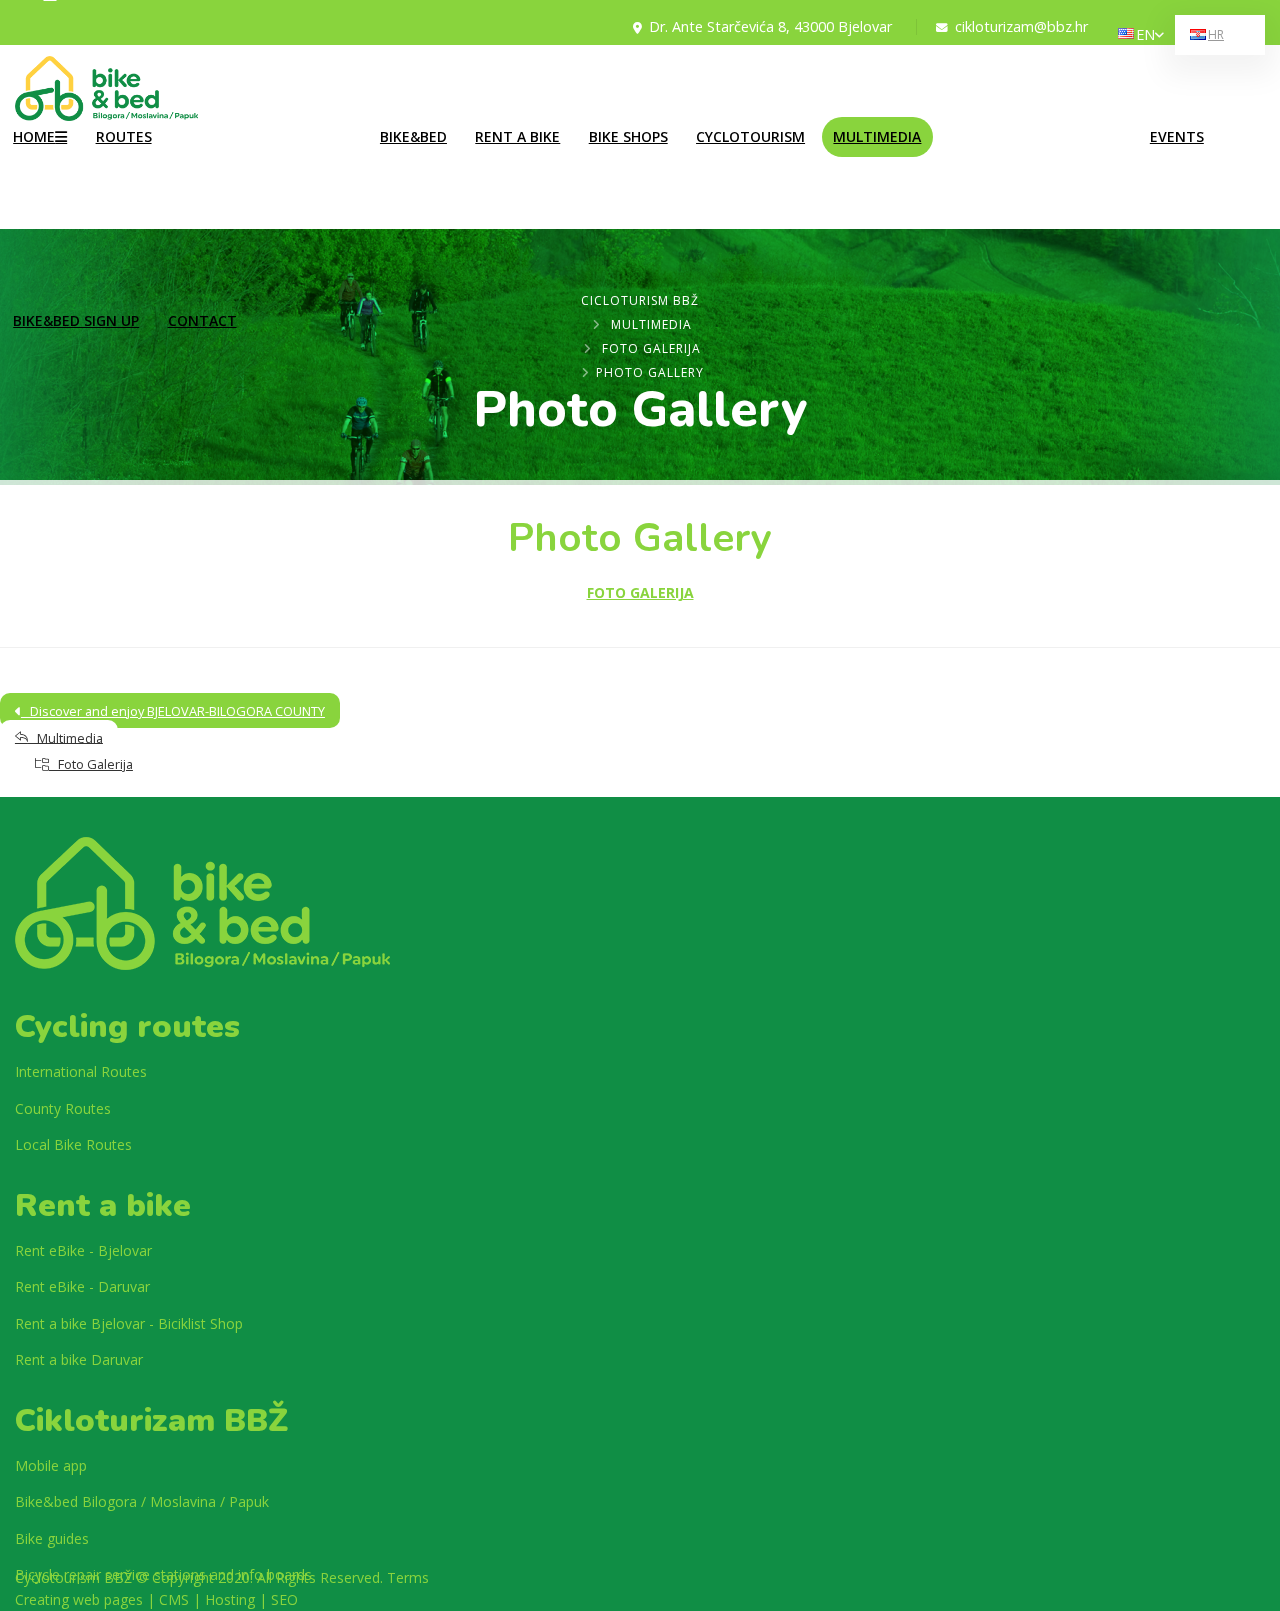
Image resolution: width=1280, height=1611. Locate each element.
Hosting (230, 1599)
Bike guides (52, 1538)
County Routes (222, 156)
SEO (284, 1599)
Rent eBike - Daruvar (82, 1286)
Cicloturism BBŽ (640, 300)
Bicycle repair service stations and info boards (163, 1574)
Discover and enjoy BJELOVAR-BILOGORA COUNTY (173, 711)
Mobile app (51, 1465)
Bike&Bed (413, 136)
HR (1216, 34)
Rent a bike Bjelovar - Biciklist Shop (129, 1323)
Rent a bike (517, 136)
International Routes (237, 119)
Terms (408, 1577)
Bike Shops (628, 136)
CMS (174, 1599)
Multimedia (877, 136)
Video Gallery (988, 119)
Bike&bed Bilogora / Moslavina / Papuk (142, 1501)
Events (1177, 136)
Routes (124, 136)
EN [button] (1145, 34)
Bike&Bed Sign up (76, 320)
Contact (202, 320)
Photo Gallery (988, 82)
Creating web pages (79, 1599)
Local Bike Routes (229, 82)
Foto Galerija (651, 348)
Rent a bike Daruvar (79, 1359)
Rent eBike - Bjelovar (83, 1250)
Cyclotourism (750, 136)
